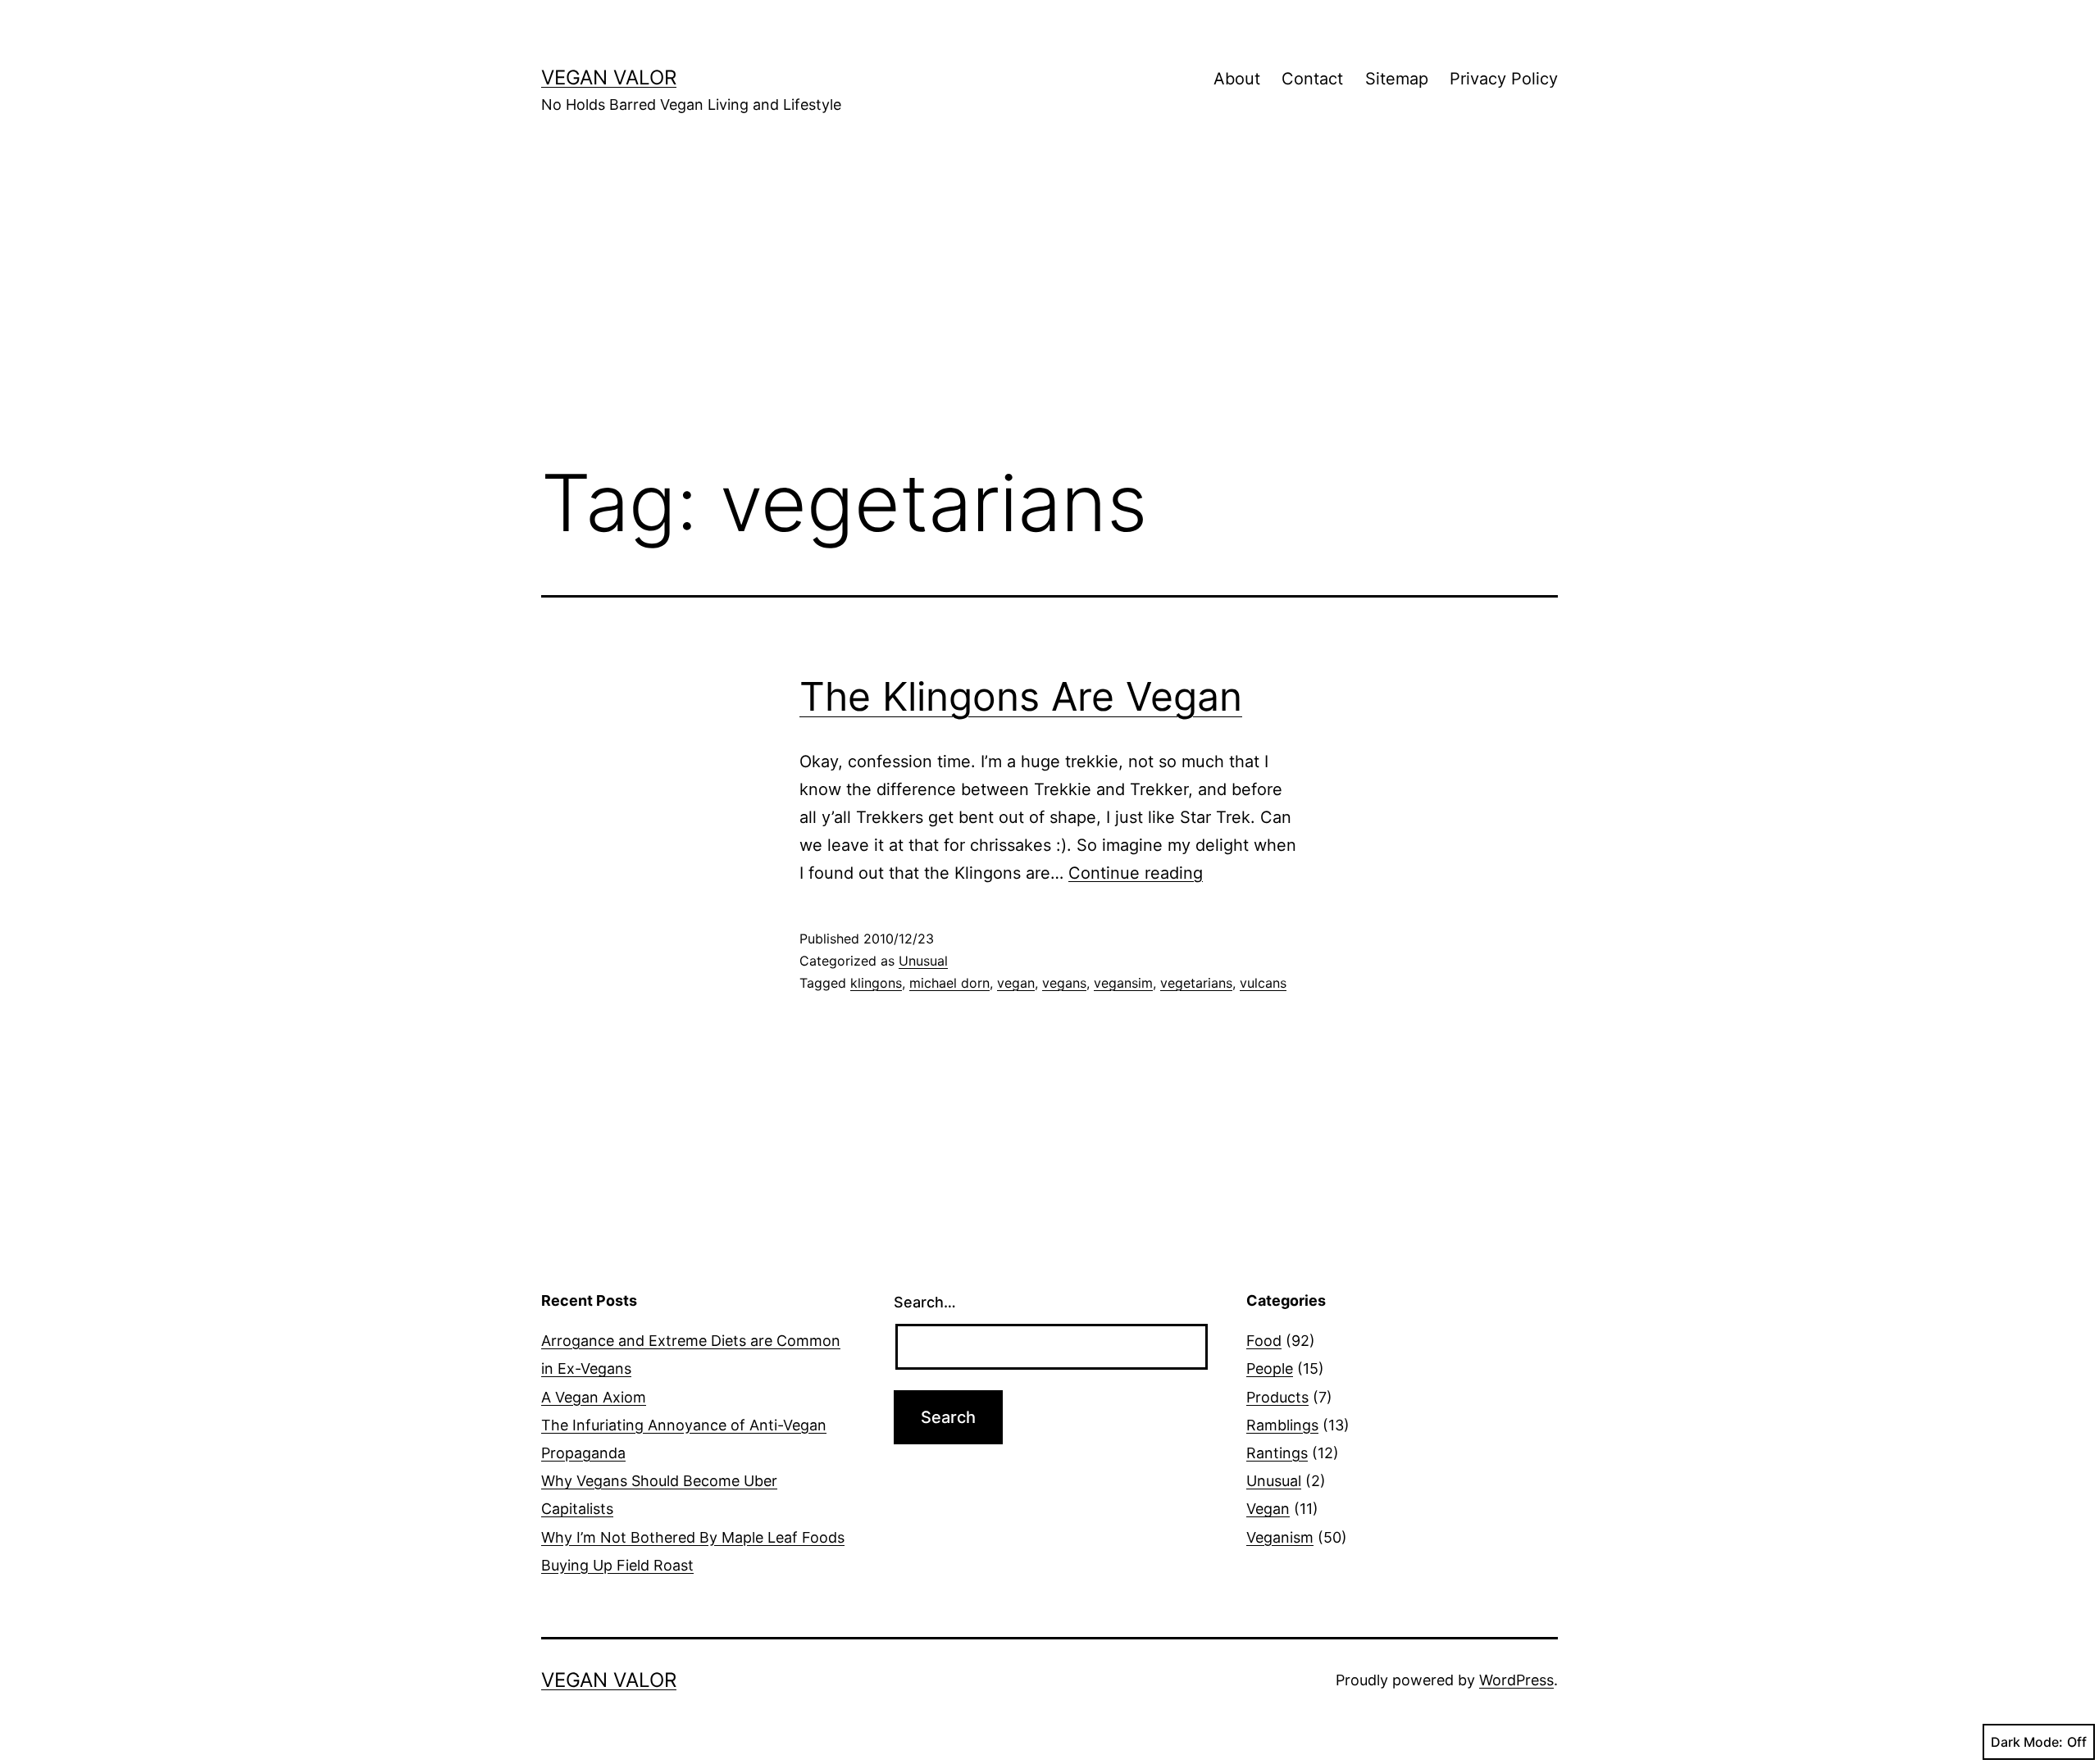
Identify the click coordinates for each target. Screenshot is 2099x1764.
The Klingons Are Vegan (1021, 696)
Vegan (1268, 1509)
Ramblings (1282, 1425)
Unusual (923, 961)
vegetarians (1196, 983)
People (1270, 1368)
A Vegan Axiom (594, 1397)
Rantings (1277, 1453)
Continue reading (1136, 873)
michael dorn (949, 983)
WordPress (1516, 1680)
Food (1264, 1341)
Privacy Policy (1504, 79)
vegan (1016, 983)
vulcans (1263, 983)
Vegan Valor (609, 77)
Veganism (1280, 1537)
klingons (876, 983)
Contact (1312, 79)
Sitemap (1397, 79)
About (1237, 79)
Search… (925, 1302)
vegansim (1123, 983)
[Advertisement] (1049, 312)
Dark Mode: (2027, 1742)
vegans (1064, 983)
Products (1277, 1397)
